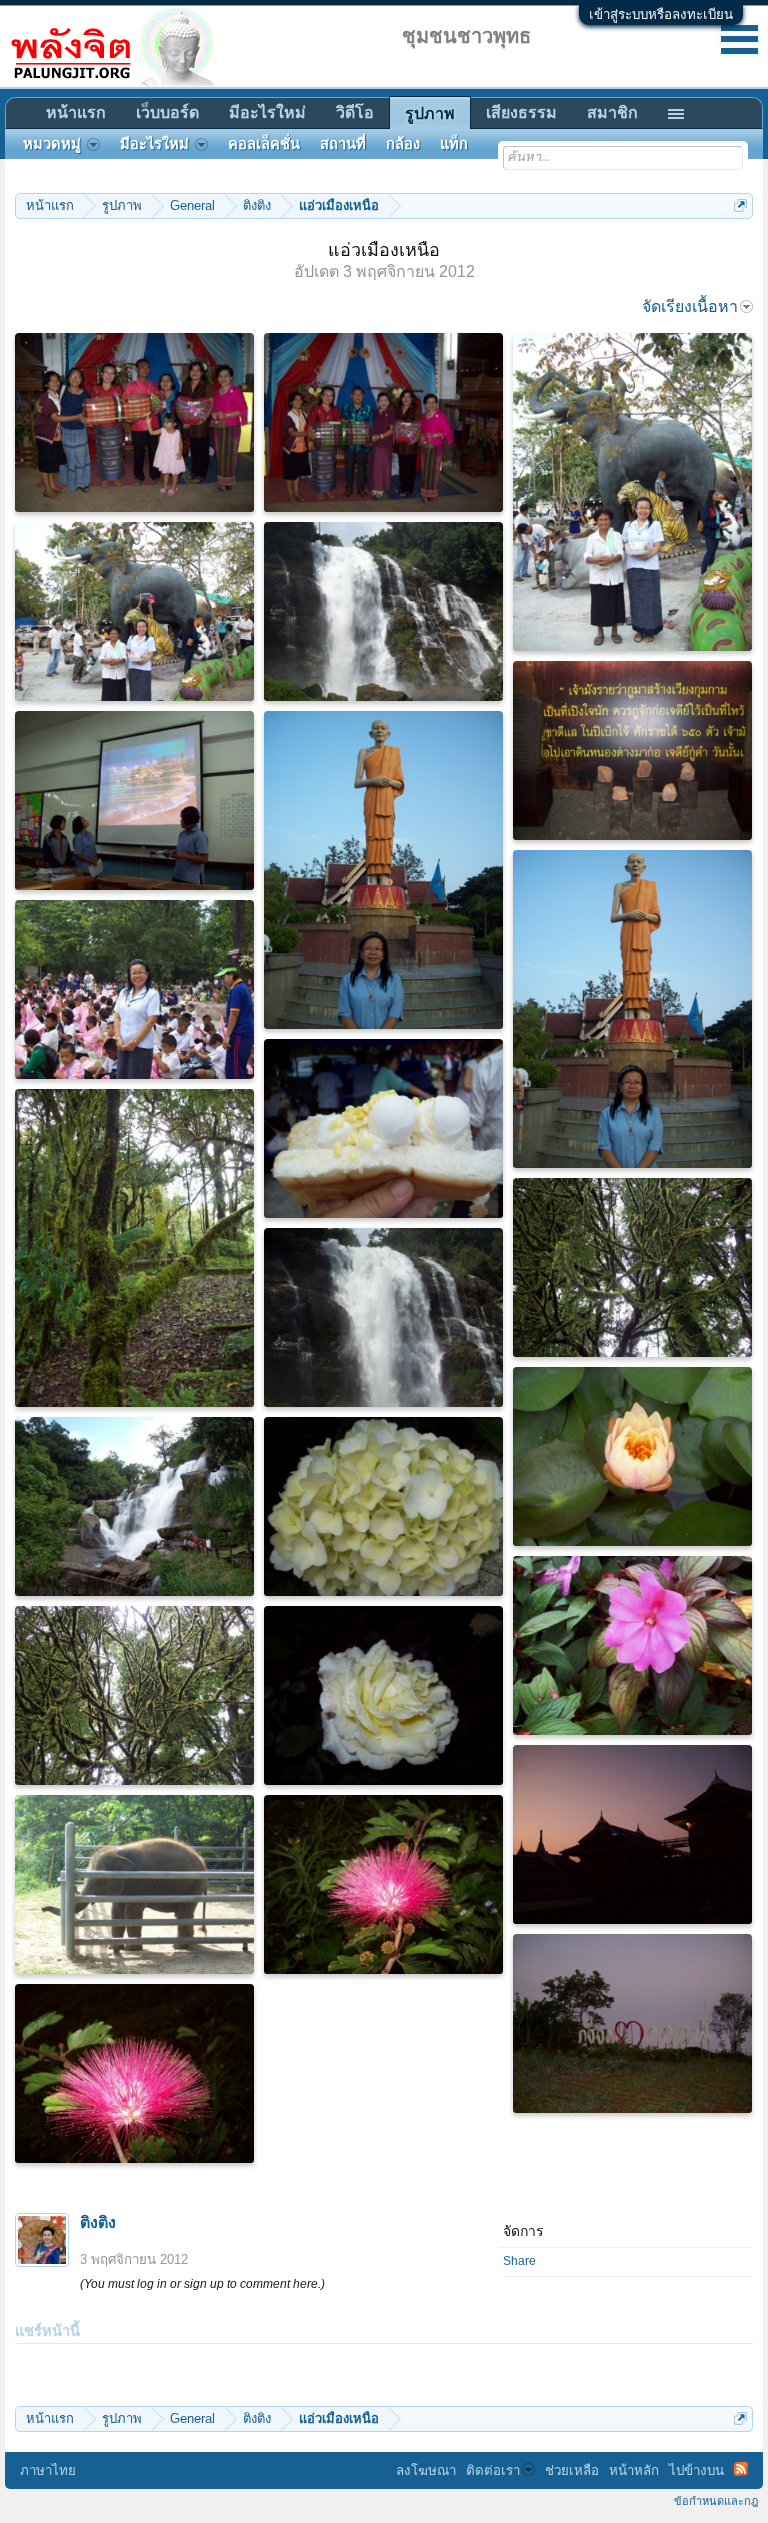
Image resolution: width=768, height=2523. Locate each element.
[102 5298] (632, 1267)
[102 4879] (134, 611)
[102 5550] (632, 1834)
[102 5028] (383, 870)
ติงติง (98, 2222)
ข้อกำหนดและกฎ (716, 2501)
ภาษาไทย (48, 2470)
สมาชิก (612, 112)
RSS (741, 2469)
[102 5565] (632, 2023)
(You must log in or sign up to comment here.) (202, 2284)
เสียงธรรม (521, 112)
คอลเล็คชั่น (264, 144)
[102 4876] (134, 422)
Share (519, 2261)
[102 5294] (134, 1248)
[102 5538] (134, 1884)
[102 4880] (632, 492)
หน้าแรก (76, 112)
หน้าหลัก (634, 2470)
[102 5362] (383, 1506)
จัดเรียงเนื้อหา (690, 306)
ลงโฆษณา (426, 2470)
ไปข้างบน (696, 2470)
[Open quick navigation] (740, 205)
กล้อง (403, 144)
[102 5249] (383, 611)
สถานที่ (343, 144)
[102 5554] (383, 1695)
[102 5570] (383, 1884)
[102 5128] (632, 750)
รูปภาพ (430, 113)
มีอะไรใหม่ (267, 112)
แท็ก (454, 144)
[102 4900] (383, 1128)
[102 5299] (134, 1695)
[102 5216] (383, 1317)
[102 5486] (134, 1506)
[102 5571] (134, 2073)
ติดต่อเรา (493, 2470)
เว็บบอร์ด (167, 112)
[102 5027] (632, 1009)
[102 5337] (632, 1645)
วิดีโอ (355, 112)
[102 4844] (134, 800)
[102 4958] (134, 989)
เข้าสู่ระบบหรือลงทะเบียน (661, 14)
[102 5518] (632, 1456)
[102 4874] (383, 422)
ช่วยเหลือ (572, 2470)
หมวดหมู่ (52, 144)
